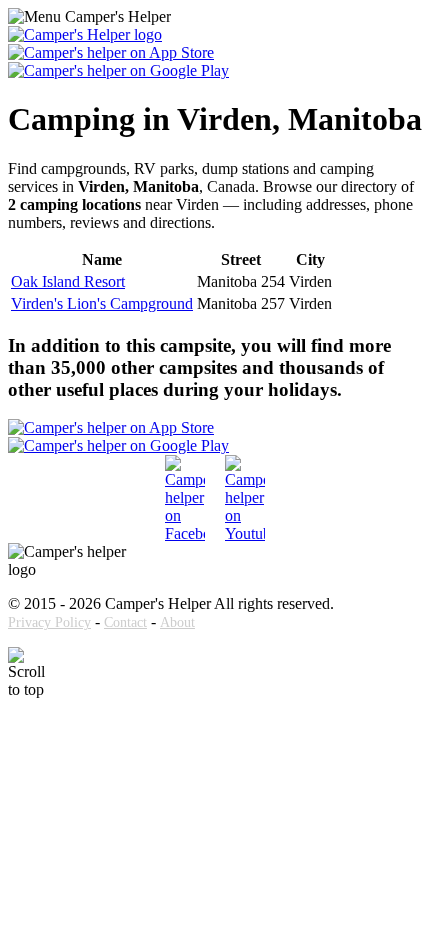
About (177, 622)
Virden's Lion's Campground (102, 303)
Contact (125, 622)
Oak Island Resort (68, 281)
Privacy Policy (49, 622)
